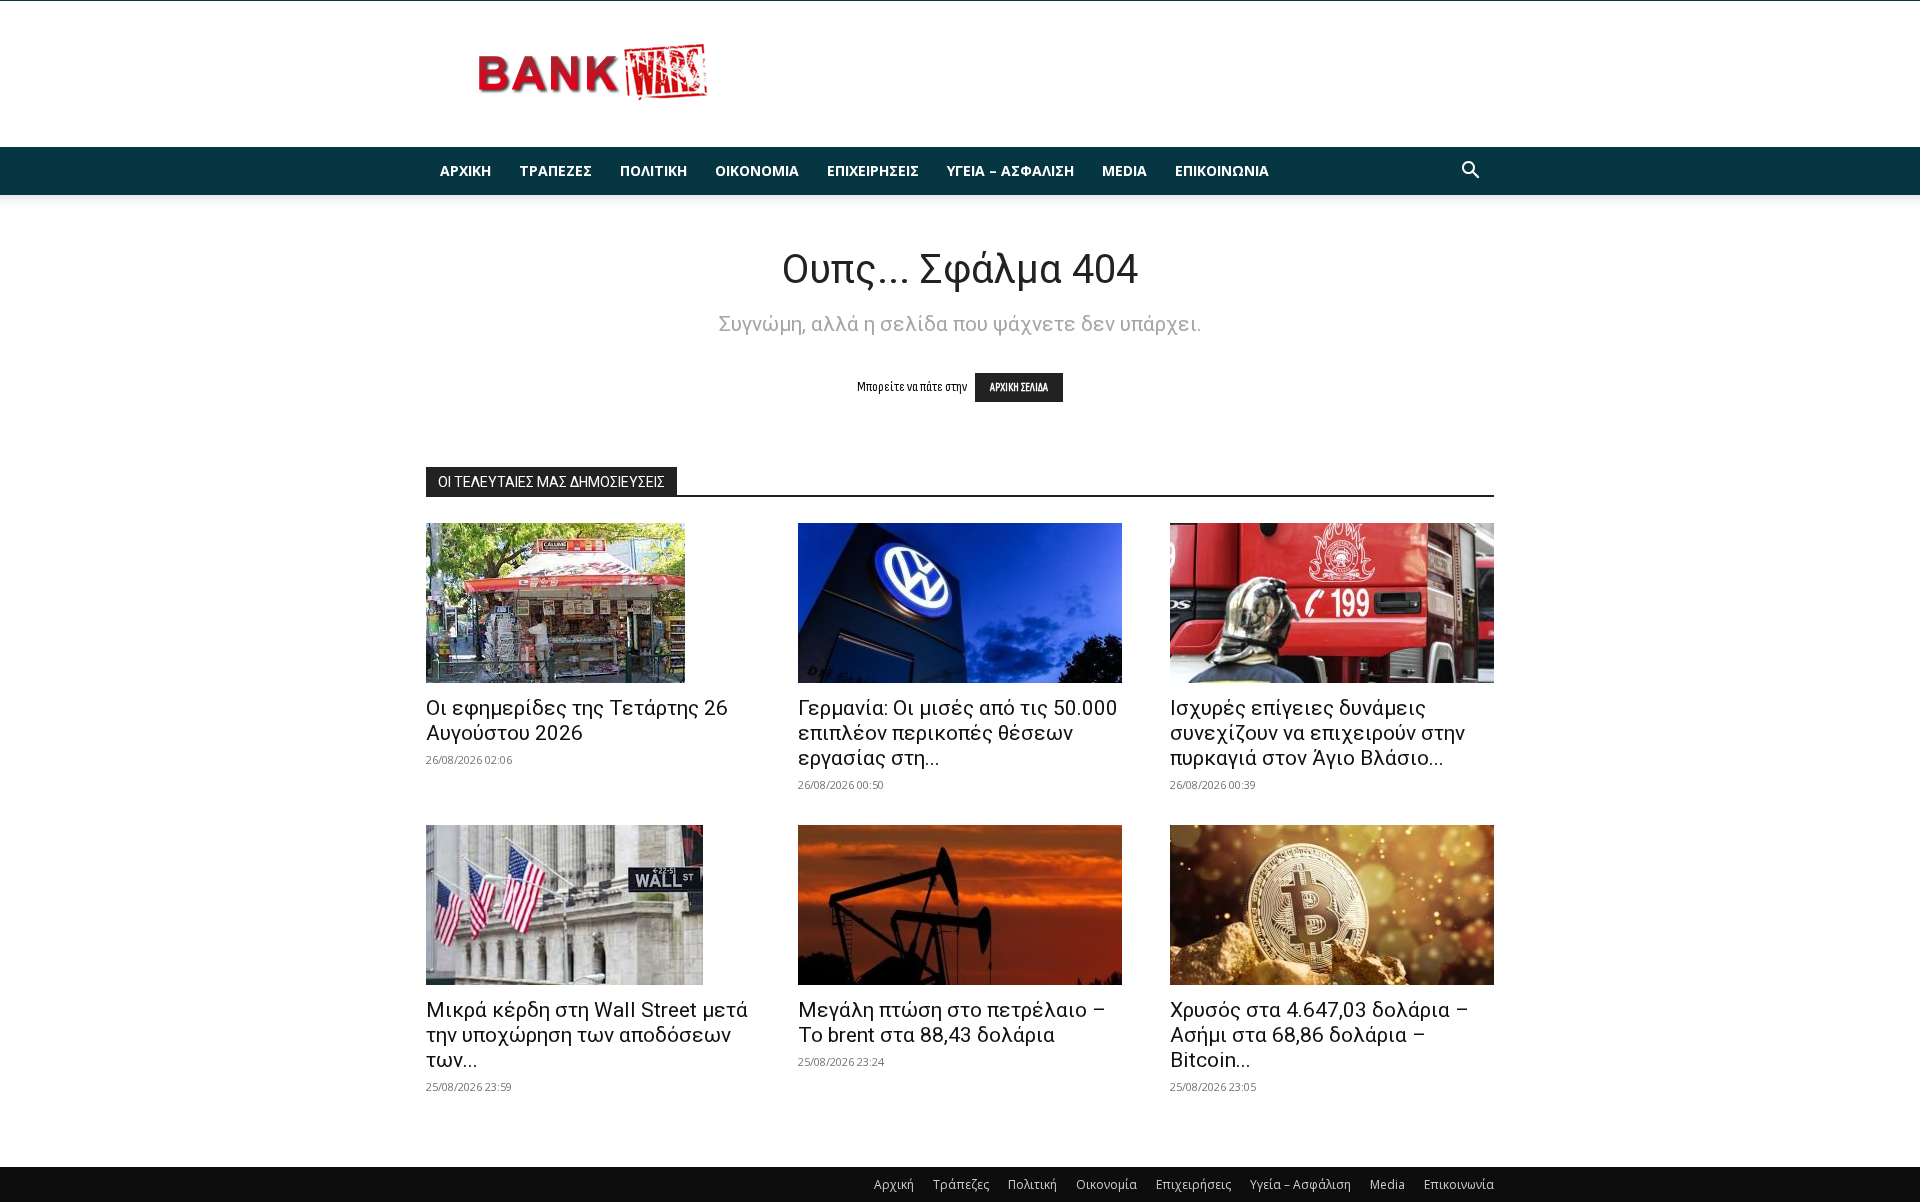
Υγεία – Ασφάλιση (1010, 170)
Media (1124, 170)
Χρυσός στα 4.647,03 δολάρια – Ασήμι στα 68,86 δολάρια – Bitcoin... (1319, 1035)
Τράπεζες (555, 170)
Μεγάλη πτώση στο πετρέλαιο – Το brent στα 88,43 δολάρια (952, 1022)
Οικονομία (757, 170)
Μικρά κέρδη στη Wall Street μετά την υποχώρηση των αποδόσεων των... (587, 1035)
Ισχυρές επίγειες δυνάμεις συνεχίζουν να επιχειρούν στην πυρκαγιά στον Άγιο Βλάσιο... (1317, 733)
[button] (1470, 172)
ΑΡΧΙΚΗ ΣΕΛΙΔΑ (1019, 387)
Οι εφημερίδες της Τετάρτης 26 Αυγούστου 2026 (577, 720)
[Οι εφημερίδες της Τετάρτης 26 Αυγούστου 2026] (588, 603)
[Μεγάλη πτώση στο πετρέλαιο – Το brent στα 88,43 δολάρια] (960, 905)
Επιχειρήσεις (873, 170)
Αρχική (465, 170)
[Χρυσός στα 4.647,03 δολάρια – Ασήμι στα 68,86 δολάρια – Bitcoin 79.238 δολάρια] (1332, 905)
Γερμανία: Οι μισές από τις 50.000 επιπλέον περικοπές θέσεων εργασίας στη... (958, 733)
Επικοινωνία (1222, 170)
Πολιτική (653, 170)
